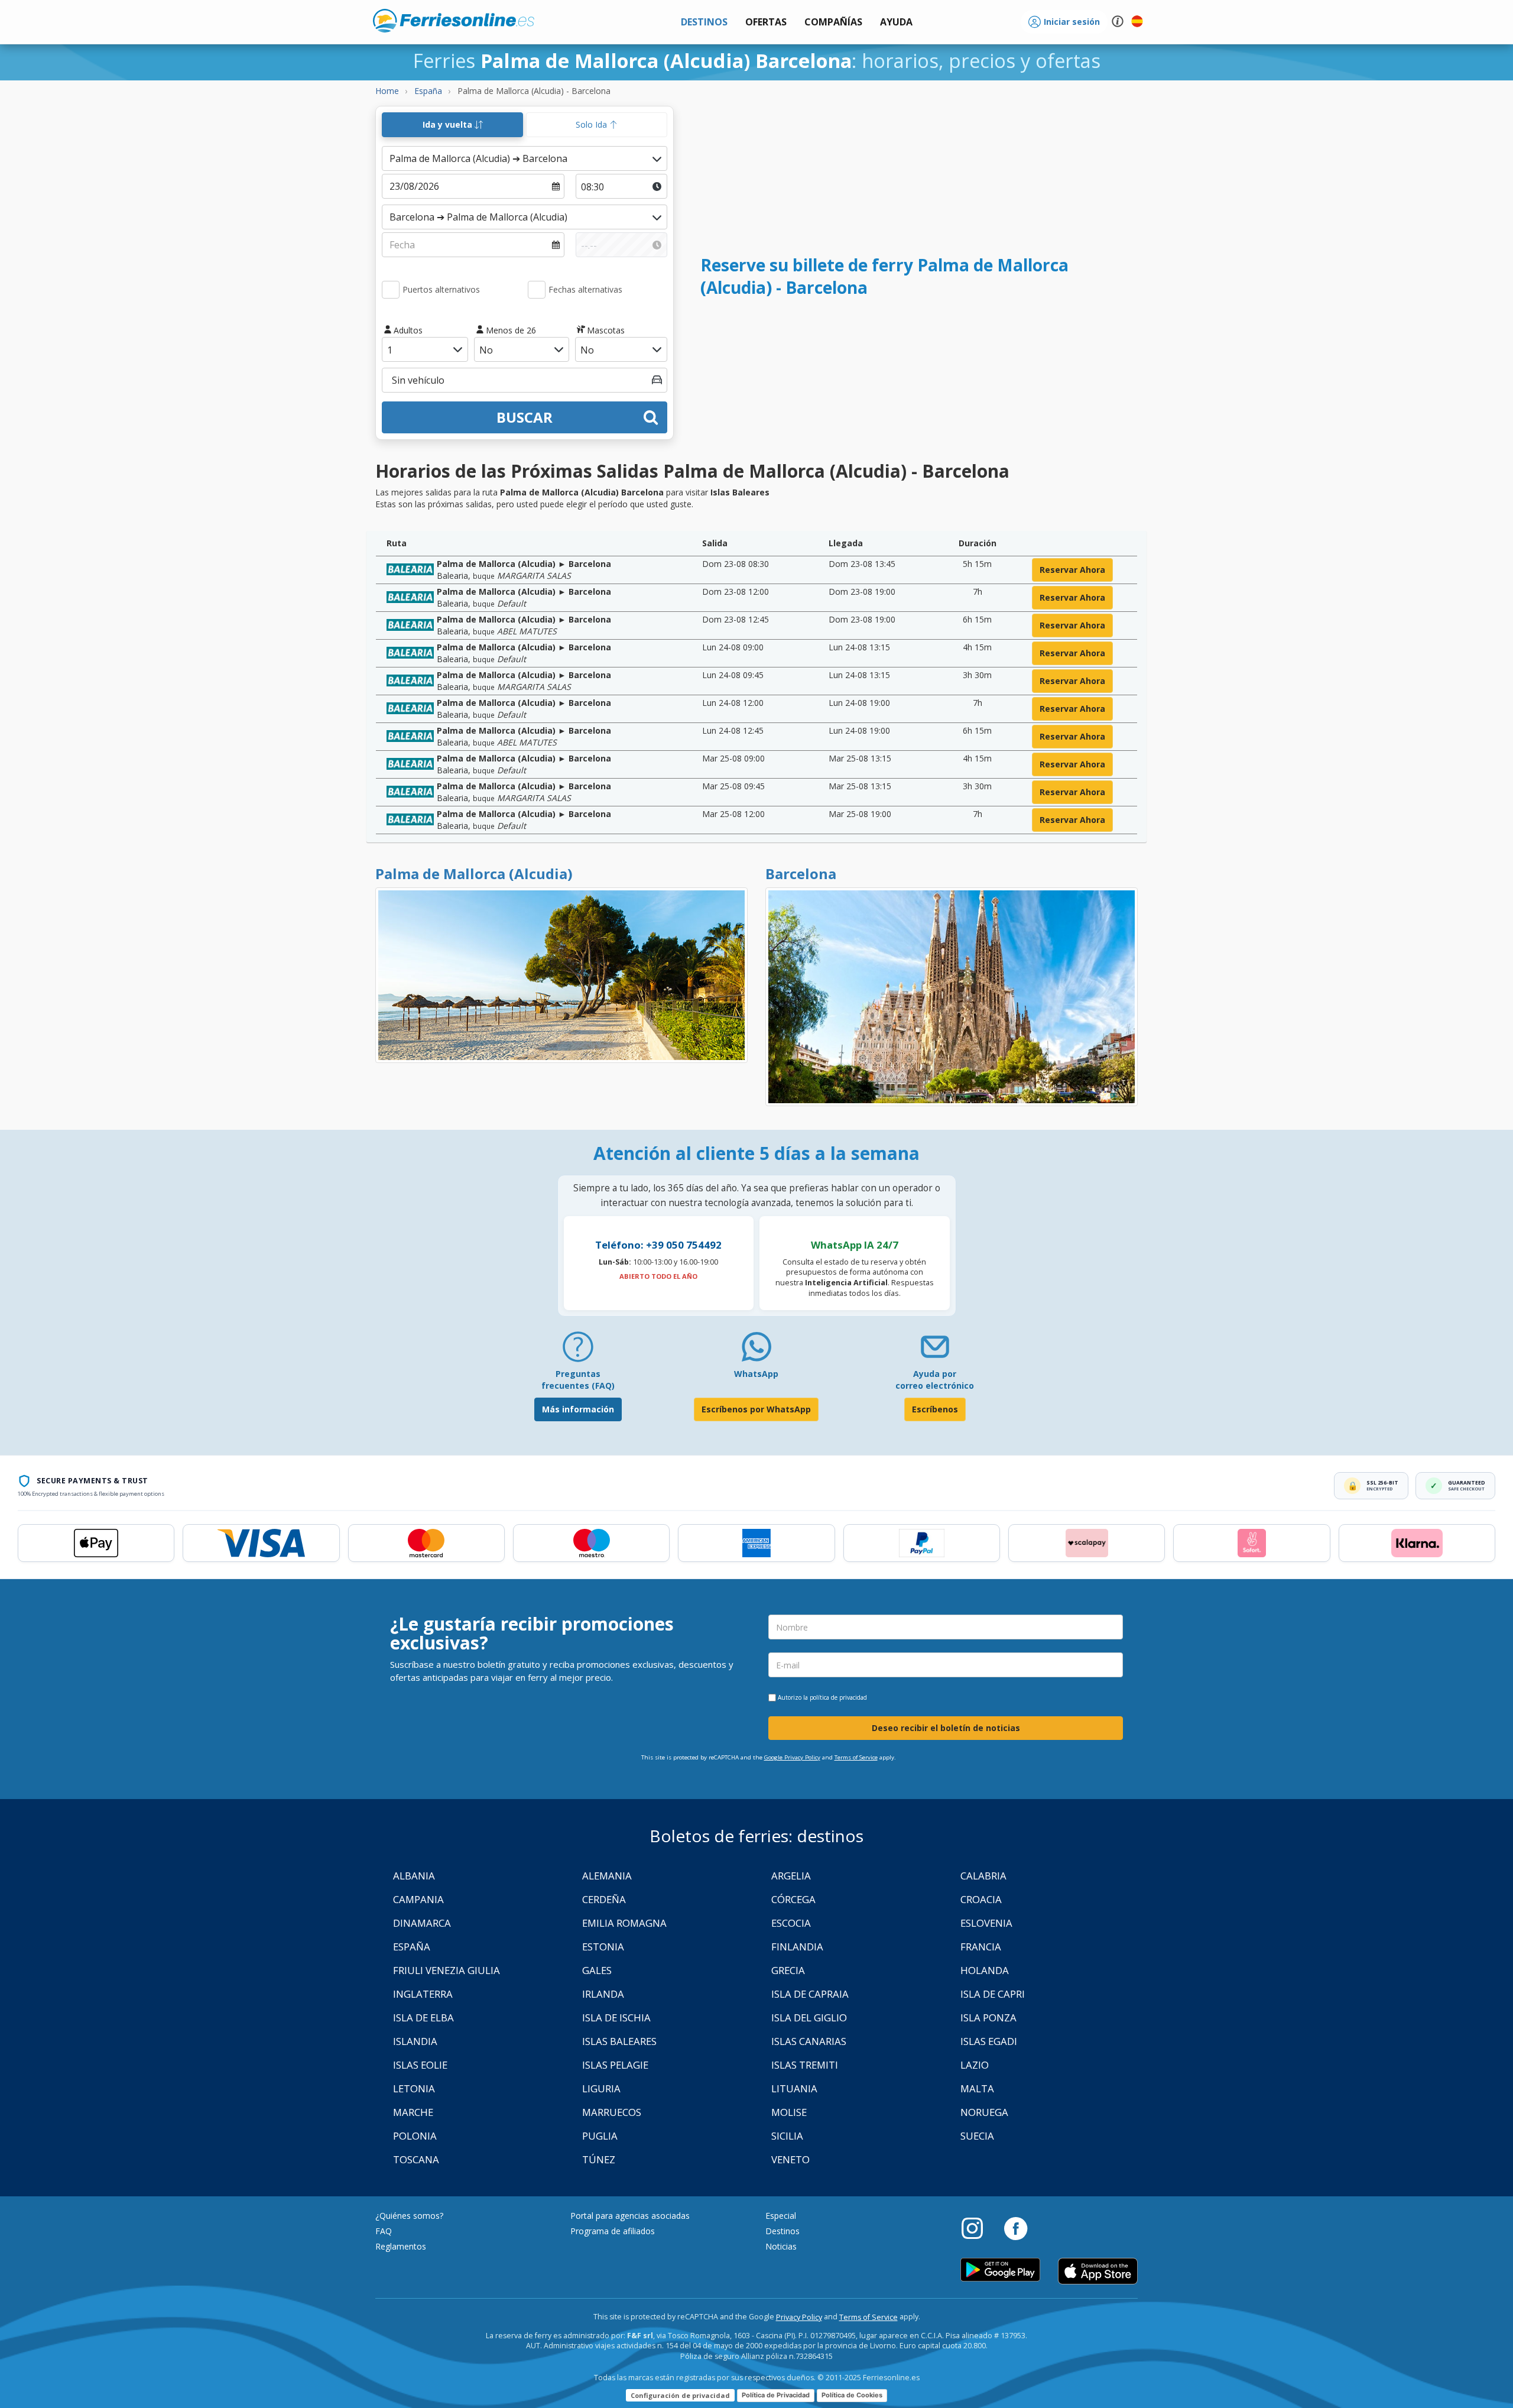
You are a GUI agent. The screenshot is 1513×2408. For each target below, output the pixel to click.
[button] (896, 22)
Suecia (977, 2136)
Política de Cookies (852, 2395)
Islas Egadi (989, 2041)
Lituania (794, 2088)
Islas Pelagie (615, 2065)
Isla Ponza (988, 2018)
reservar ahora (1072, 570)
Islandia (415, 2041)
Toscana (416, 2159)
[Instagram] (978, 2228)
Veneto (790, 2159)
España (412, 1947)
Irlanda (603, 1994)
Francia (981, 1947)
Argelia (791, 1876)
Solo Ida (592, 124)
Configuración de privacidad (680, 2395)
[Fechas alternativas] (537, 290)
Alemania (607, 1876)
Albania (414, 1876)
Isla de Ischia (616, 2018)
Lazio (975, 2065)
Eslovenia (986, 1923)
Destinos (783, 2231)
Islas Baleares (619, 2041)
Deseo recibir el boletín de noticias (946, 1728)
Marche (413, 2112)
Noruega (984, 2112)
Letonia (414, 2088)
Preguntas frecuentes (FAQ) (578, 1380)
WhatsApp (756, 1374)
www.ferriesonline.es (454, 21)
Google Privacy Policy (792, 1757)
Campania (418, 1899)
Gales (597, 1970)
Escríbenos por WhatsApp (756, 1409)
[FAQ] (578, 1351)
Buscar (525, 417)
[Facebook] (1016, 2228)
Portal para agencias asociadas (630, 2216)
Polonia (415, 2136)
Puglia (600, 2136)
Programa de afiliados (613, 2231)
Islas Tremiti (805, 2065)
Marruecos (612, 2112)
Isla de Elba (423, 2018)
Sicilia (787, 2136)
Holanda (985, 1970)
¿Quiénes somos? (409, 2216)
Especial (781, 2216)
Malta (977, 2088)
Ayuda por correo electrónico (935, 1380)
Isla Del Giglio (809, 2018)
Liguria (601, 2088)
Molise (789, 2112)
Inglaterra (423, 1994)
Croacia (981, 1899)
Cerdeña (604, 1899)
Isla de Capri (993, 1994)
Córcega (793, 1899)
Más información (578, 1409)
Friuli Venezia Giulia (447, 1970)
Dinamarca (422, 1923)
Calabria (983, 1876)
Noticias (781, 2246)
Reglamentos (401, 2246)
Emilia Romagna (624, 1923)
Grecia (788, 1970)
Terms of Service (856, 1757)
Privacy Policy (799, 2317)
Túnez (599, 2159)
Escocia (791, 1923)
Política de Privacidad (776, 2395)
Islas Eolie (420, 2065)
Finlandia (797, 1947)
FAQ (384, 2231)
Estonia (603, 1947)
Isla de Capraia (810, 1994)
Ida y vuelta (449, 124)
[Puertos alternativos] (391, 290)
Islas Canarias (809, 2041)
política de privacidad (838, 1697)
